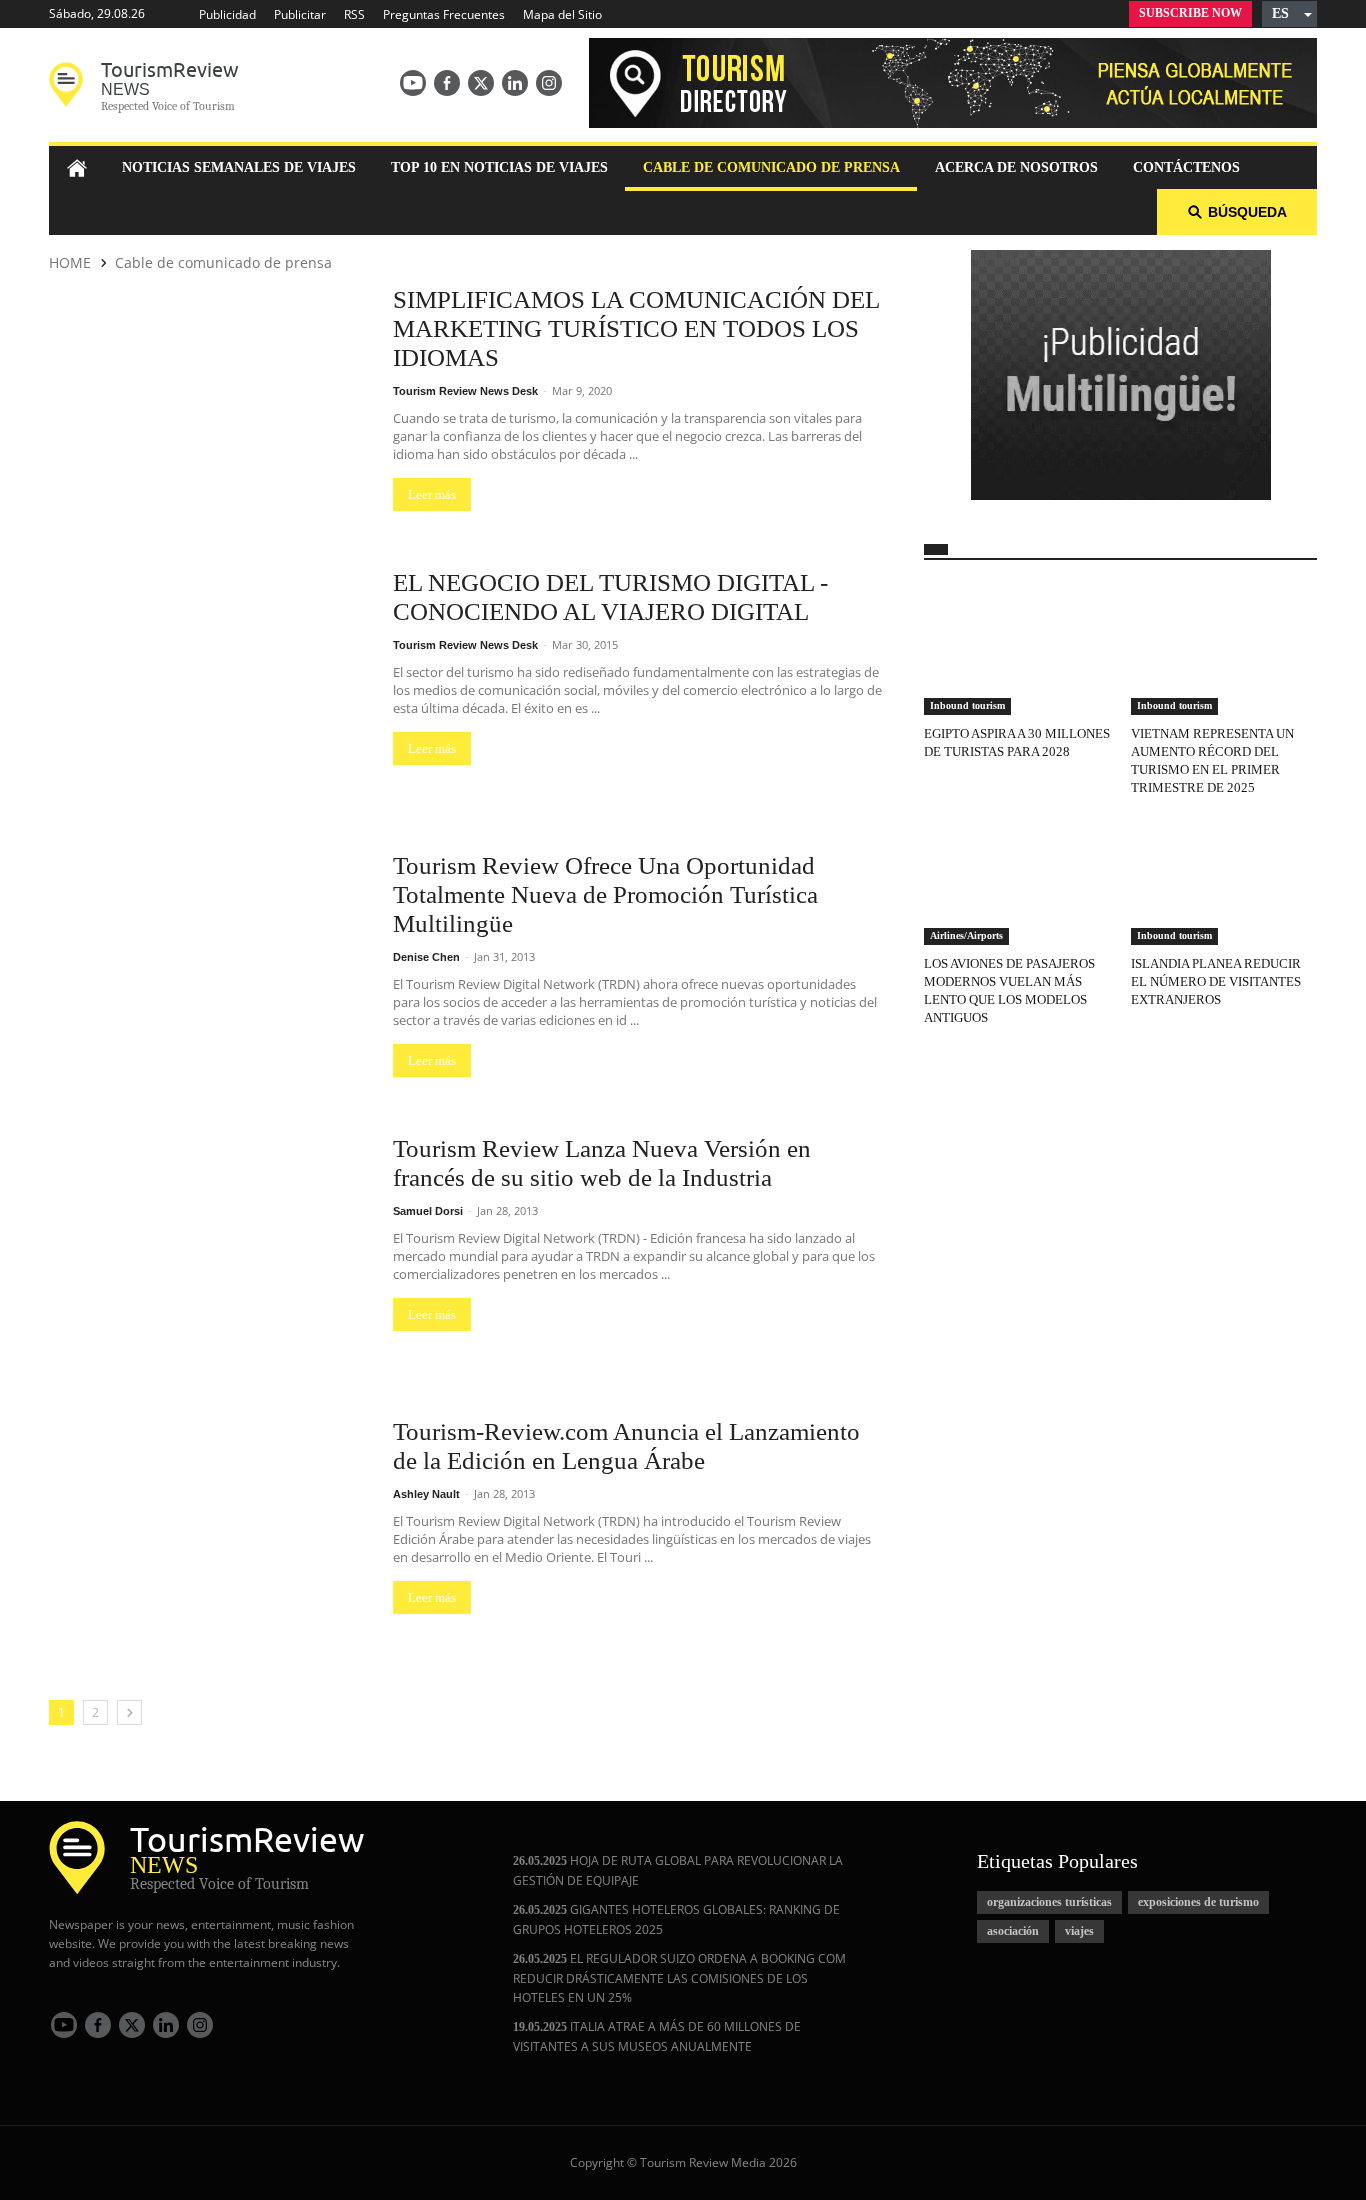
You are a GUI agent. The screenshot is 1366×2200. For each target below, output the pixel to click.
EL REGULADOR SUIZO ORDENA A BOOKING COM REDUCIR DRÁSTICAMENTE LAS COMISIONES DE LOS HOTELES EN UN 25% (679, 1978)
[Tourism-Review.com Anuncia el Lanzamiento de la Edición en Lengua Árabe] (211, 1534)
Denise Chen (428, 957)
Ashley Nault (428, 1494)
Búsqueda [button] (1247, 212)
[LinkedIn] (515, 83)
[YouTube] (413, 83)
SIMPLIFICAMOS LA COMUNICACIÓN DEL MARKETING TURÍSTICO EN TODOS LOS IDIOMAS (636, 328)
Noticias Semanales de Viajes (239, 167)
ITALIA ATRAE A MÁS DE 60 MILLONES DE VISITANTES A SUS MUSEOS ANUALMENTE (657, 2036)
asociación (1013, 1931)
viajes (1079, 1931)
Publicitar (300, 14)
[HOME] (76, 168)
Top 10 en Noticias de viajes (499, 167)
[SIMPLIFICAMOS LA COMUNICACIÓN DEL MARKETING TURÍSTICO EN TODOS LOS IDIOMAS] (211, 402)
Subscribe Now (1190, 13)
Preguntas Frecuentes (444, 14)
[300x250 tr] (1121, 377)
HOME (70, 262)
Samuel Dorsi (429, 1211)
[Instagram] (549, 83)
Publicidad (227, 14)
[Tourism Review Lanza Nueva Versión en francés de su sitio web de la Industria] (211, 1251)
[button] (1289, 14)
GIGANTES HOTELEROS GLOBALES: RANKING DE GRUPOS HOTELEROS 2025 (676, 1919)
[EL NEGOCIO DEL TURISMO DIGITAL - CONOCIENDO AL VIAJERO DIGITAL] (211, 685)
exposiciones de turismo (1198, 1902)
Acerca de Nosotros (1016, 167)
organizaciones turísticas (1049, 1902)
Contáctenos (1186, 167)
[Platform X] (481, 83)
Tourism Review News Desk (467, 391)
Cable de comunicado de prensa (771, 167)
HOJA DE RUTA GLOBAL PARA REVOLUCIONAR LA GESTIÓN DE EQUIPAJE (678, 1870)
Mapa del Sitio (562, 14)
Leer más (432, 494)
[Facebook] (447, 83)
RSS (354, 14)
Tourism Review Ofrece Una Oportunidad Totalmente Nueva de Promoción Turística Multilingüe (605, 894)
